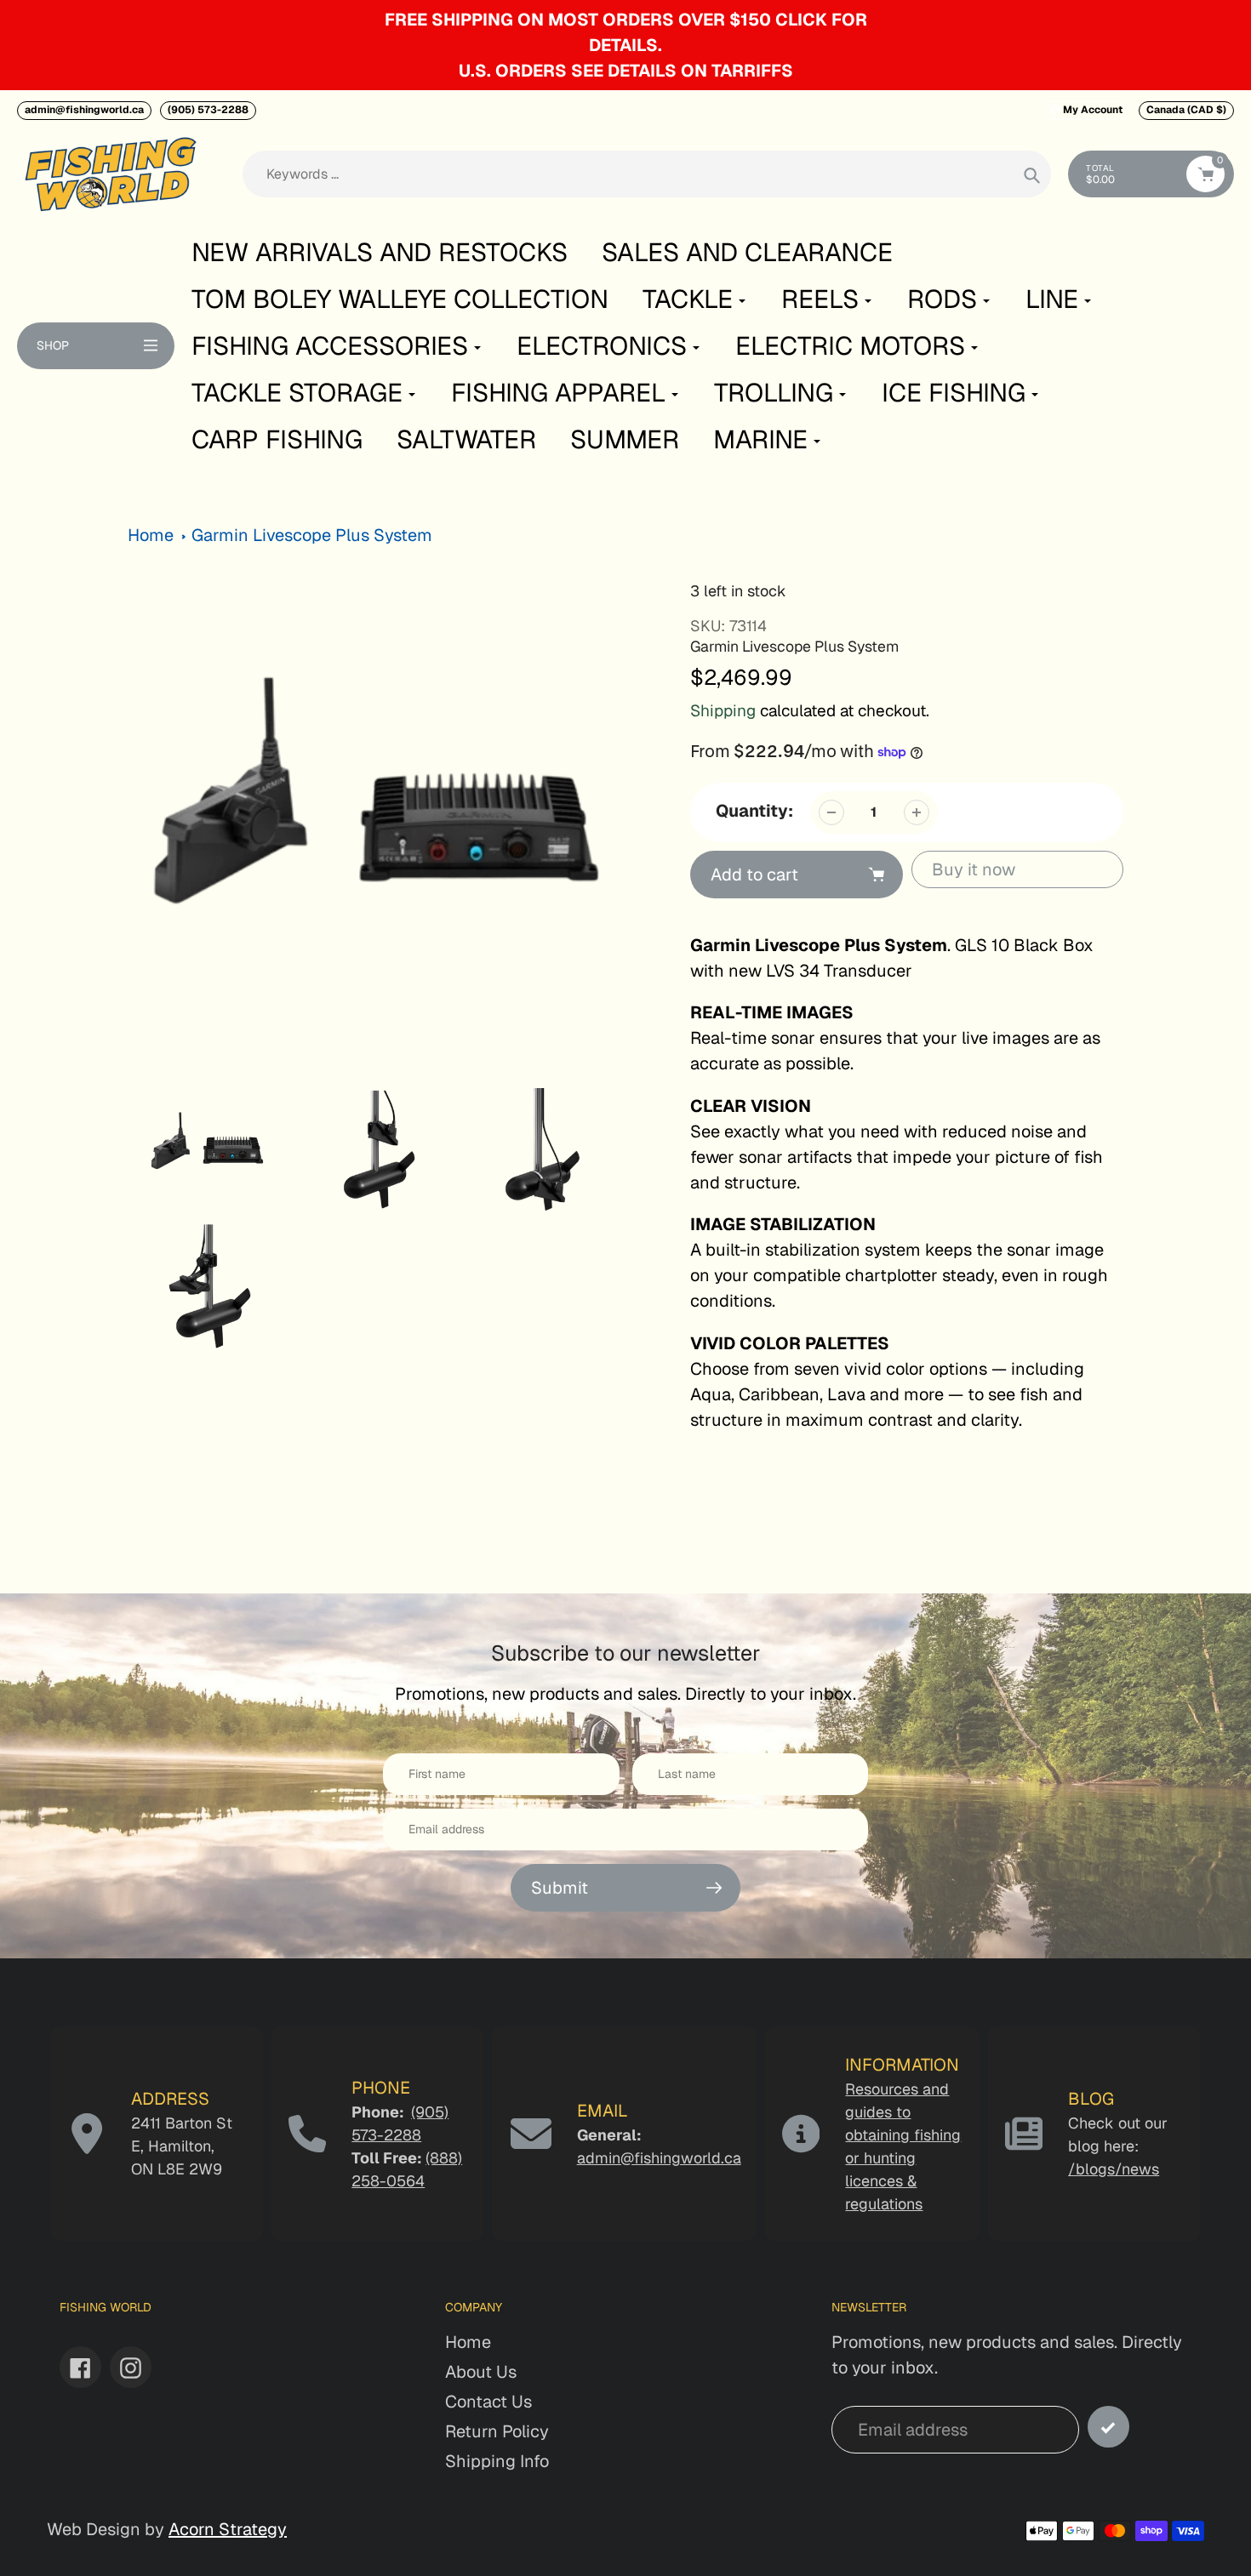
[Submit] (1108, 2427)
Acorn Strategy (228, 2529)
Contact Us (488, 2402)
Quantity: (754, 811)
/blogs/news (1114, 2169)
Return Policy (497, 2431)
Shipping (723, 711)
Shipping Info (497, 2461)
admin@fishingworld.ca (84, 110)
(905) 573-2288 (208, 110)
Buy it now (974, 869)
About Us (481, 2372)
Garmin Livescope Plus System (312, 535)
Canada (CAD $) (1186, 110)
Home (151, 535)
